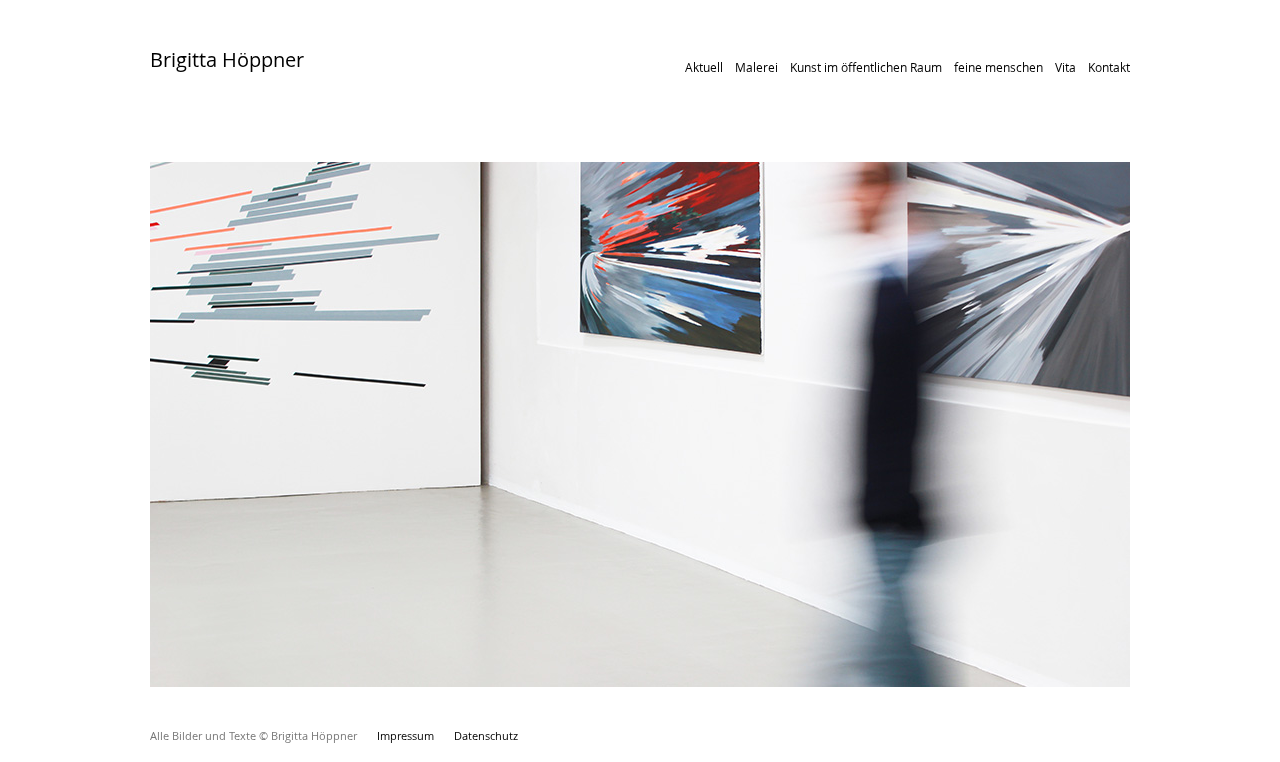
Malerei (756, 67)
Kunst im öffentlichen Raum (866, 67)
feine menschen (998, 67)
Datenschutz (486, 735)
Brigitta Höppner (227, 59)
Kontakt (1109, 67)
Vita (1065, 67)
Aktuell (704, 67)
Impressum (405, 735)
